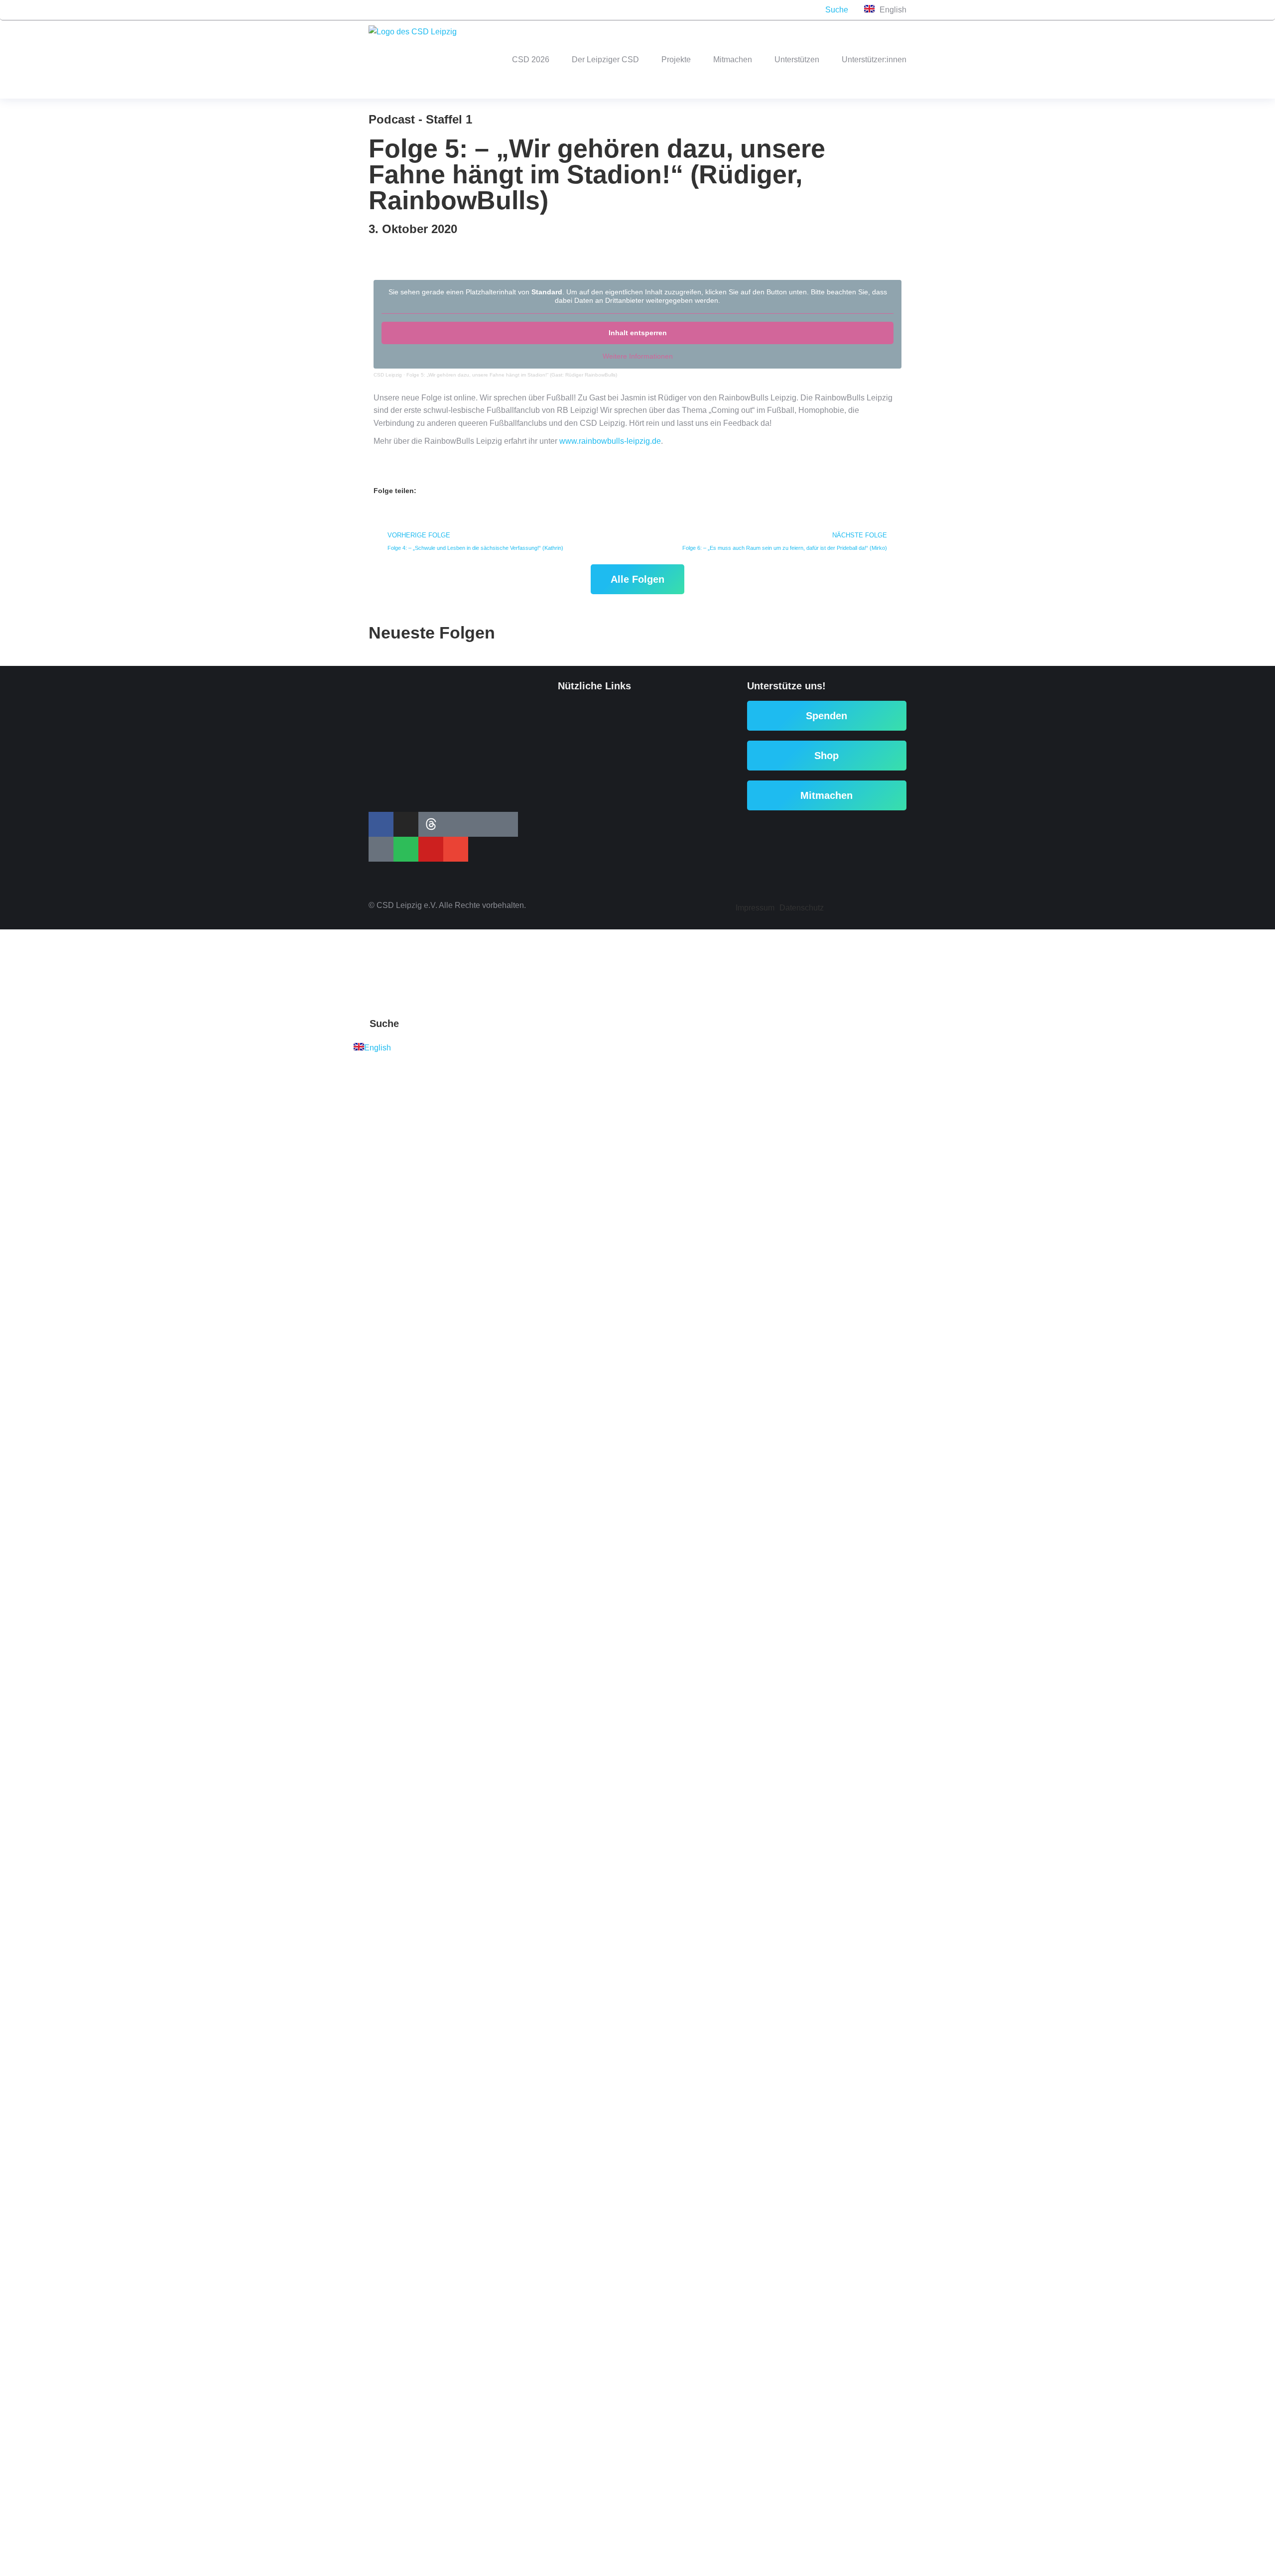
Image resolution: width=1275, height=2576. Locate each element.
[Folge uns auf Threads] (418, 10)
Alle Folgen (637, 579)
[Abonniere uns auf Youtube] (538, 10)
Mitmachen (827, 795)
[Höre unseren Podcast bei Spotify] (518, 10)
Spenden (827, 716)
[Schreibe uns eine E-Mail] (558, 10)
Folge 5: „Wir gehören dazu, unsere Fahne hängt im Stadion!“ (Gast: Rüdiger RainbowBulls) (512, 375)
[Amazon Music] (458, 10)
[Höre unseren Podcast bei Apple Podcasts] (478, 10)
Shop (827, 756)
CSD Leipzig (388, 375)
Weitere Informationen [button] (638, 356)
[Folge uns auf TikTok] (438, 10)
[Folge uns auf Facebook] (379, 10)
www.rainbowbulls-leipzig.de (610, 441)
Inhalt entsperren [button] (638, 333)
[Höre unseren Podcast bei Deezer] (498, 10)
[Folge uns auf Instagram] (398, 10)
